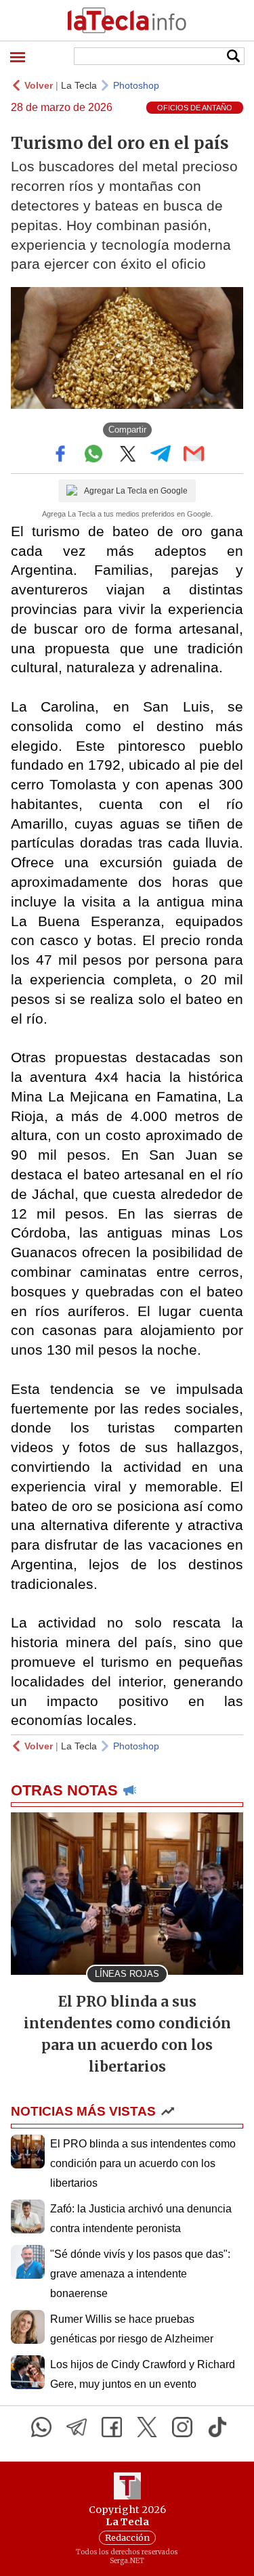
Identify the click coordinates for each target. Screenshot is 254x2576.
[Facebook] (112, 2427)
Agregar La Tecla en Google (136, 491)
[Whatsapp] (41, 2427)
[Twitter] (147, 2427)
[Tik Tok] (217, 2427)
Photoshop (136, 85)
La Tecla (79, 85)
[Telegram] (77, 2427)
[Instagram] (182, 2427)
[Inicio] (127, 20)
